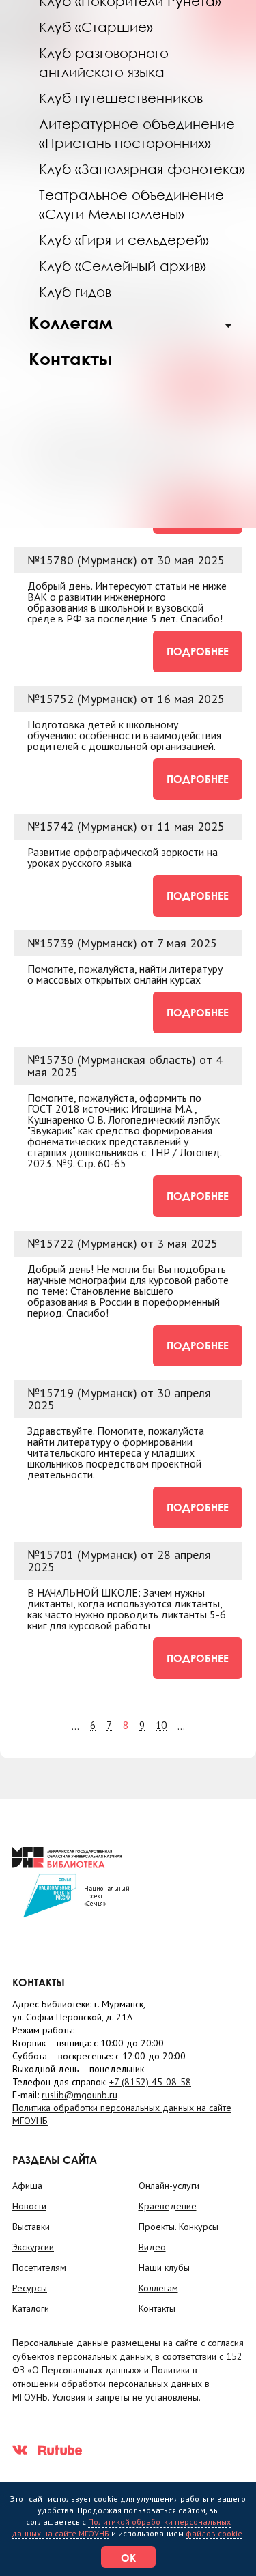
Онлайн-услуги (169, 2186)
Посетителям (39, 2267)
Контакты (70, 359)
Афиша (27, 2186)
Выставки (31, 2227)
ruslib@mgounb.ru (80, 2095)
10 (161, 1726)
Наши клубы (164, 2267)
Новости (29, 2206)
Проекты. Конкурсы (179, 2227)
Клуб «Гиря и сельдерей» (124, 240)
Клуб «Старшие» (96, 27)
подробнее (198, 651)
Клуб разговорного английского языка (104, 62)
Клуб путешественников (121, 98)
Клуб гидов (75, 291)
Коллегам (71, 323)
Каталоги (31, 2308)
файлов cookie (214, 2533)
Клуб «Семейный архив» (123, 266)
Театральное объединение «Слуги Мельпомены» (131, 204)
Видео (152, 2247)
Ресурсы (30, 2288)
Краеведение (168, 2206)
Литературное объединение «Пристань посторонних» (137, 133)
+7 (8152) (150, 2082)
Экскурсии (33, 2247)
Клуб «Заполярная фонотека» (142, 169)
